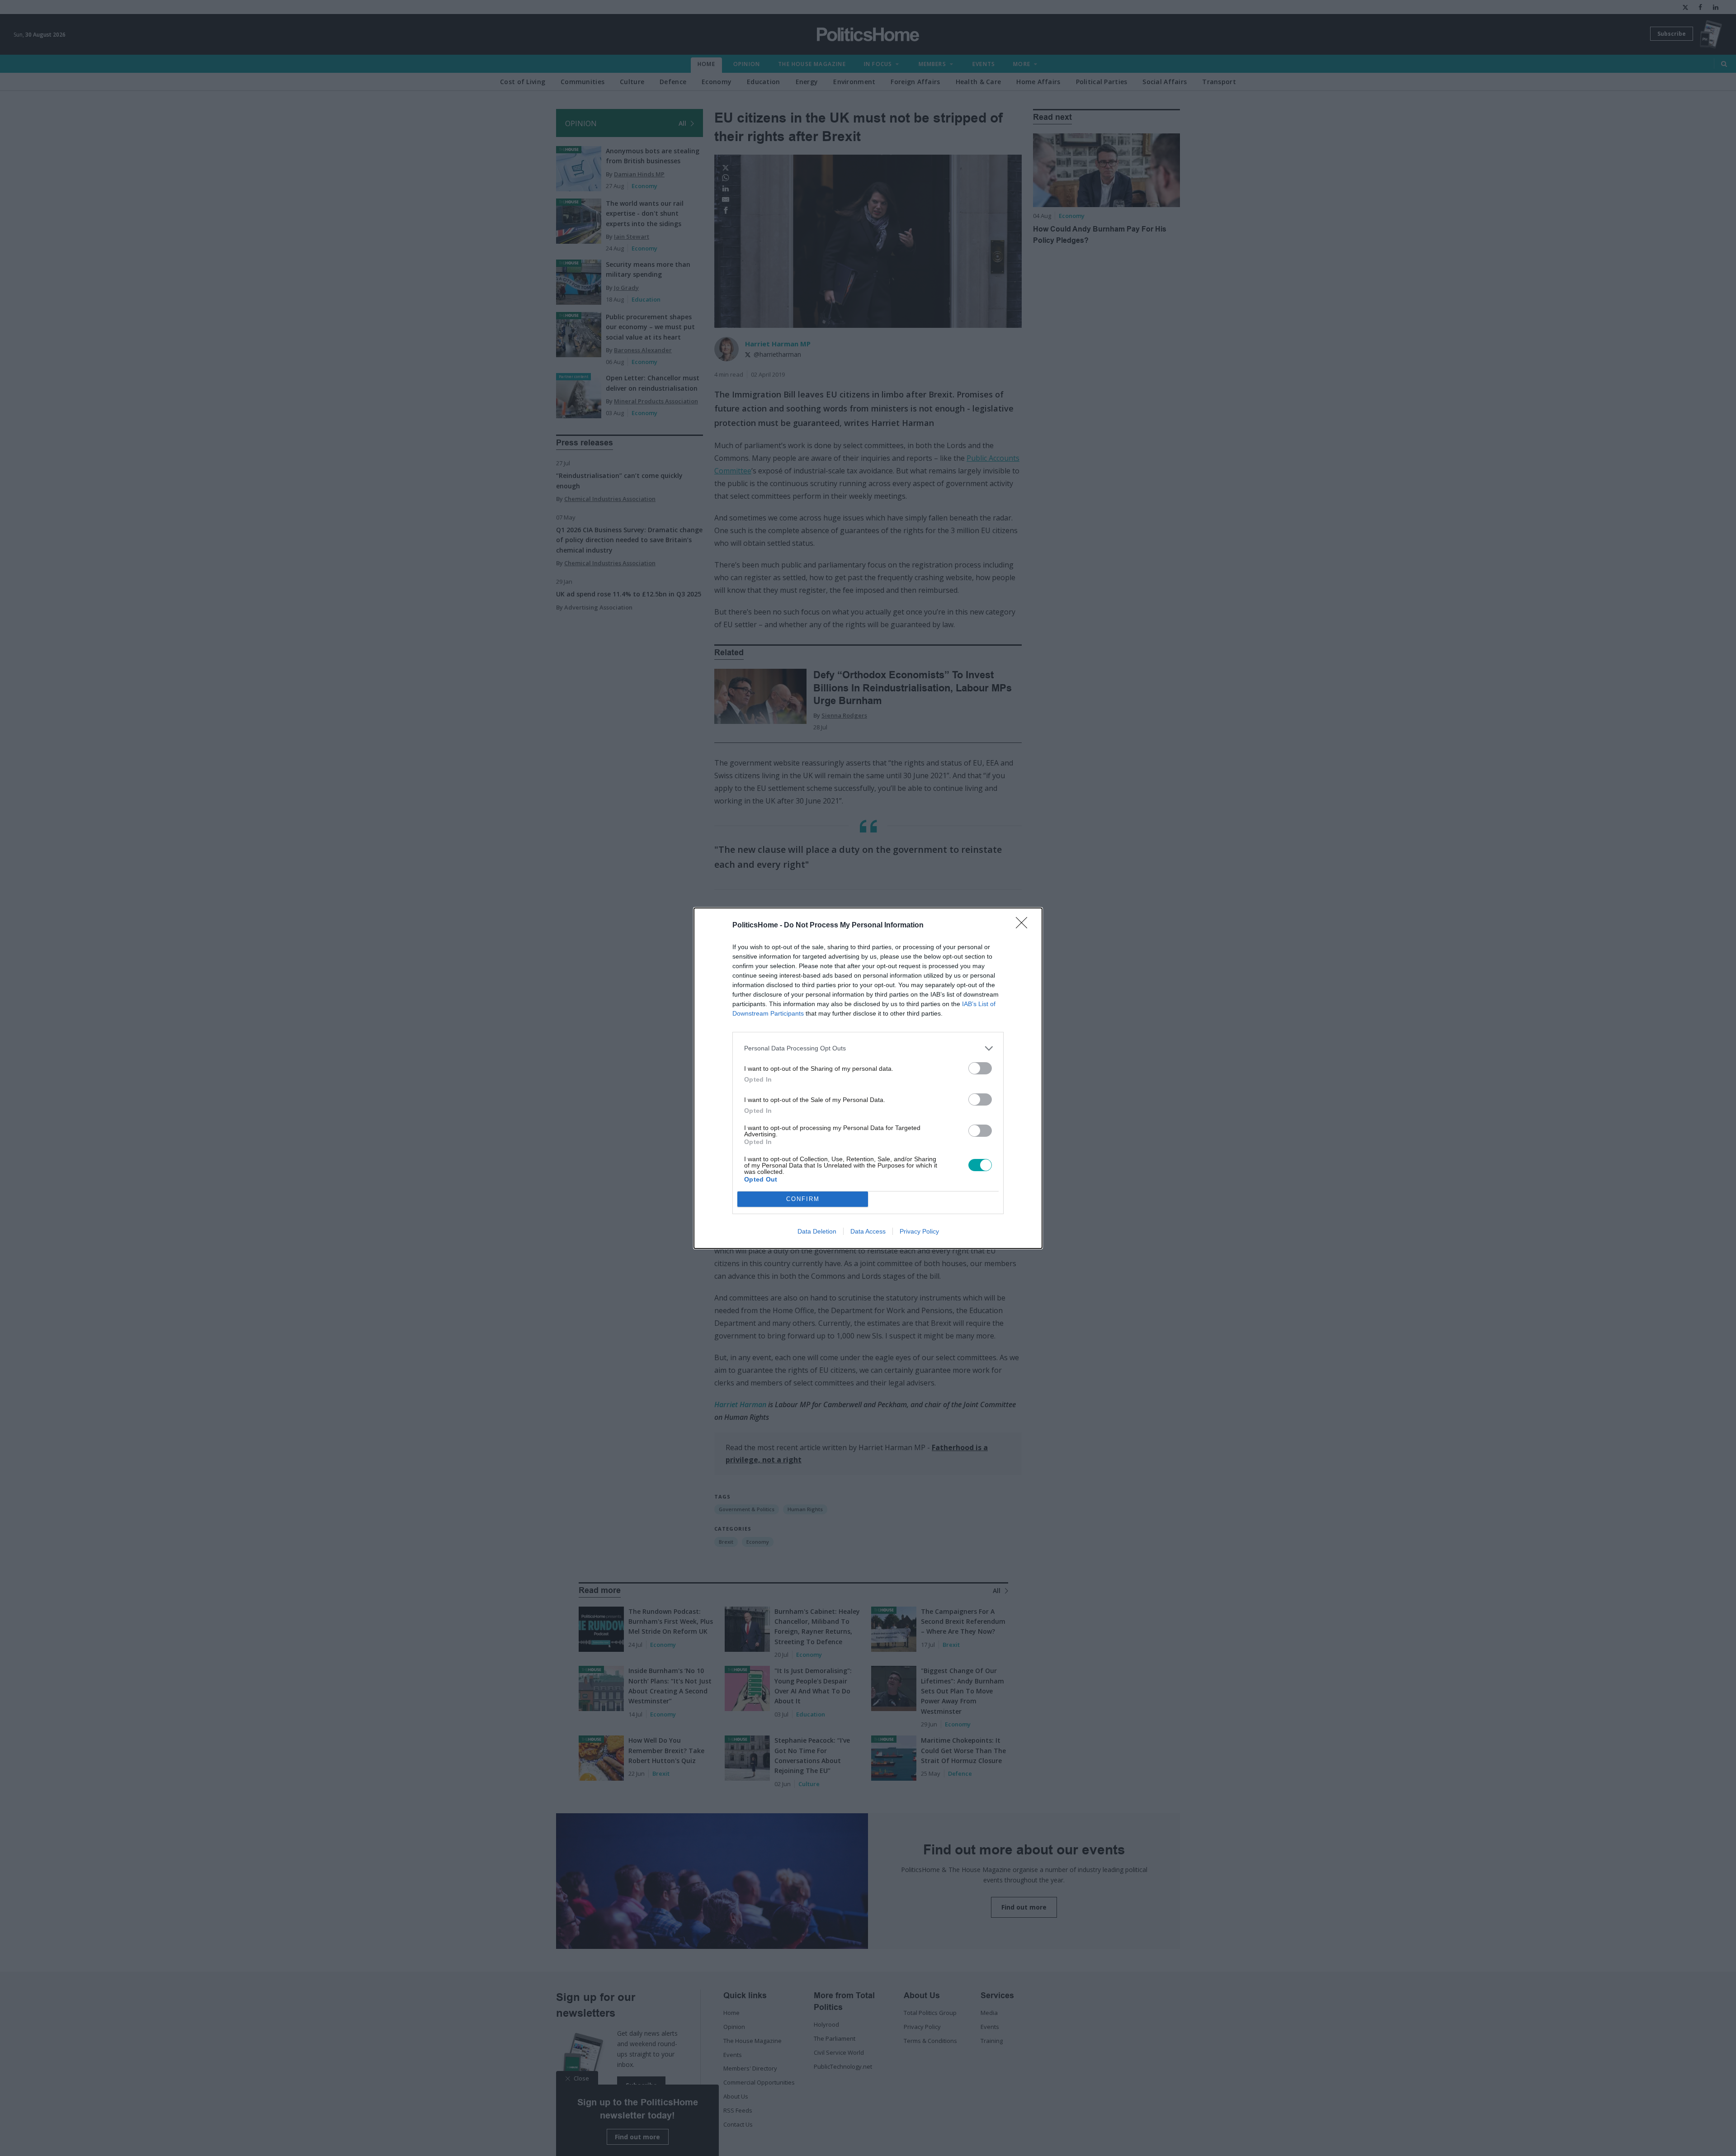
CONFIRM (803, 1199)
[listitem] (868, 1048)
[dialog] (868, 1078)
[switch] (980, 1068)
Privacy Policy (919, 1231)
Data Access (868, 1231)
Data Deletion (817, 1231)
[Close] (1024, 926)
